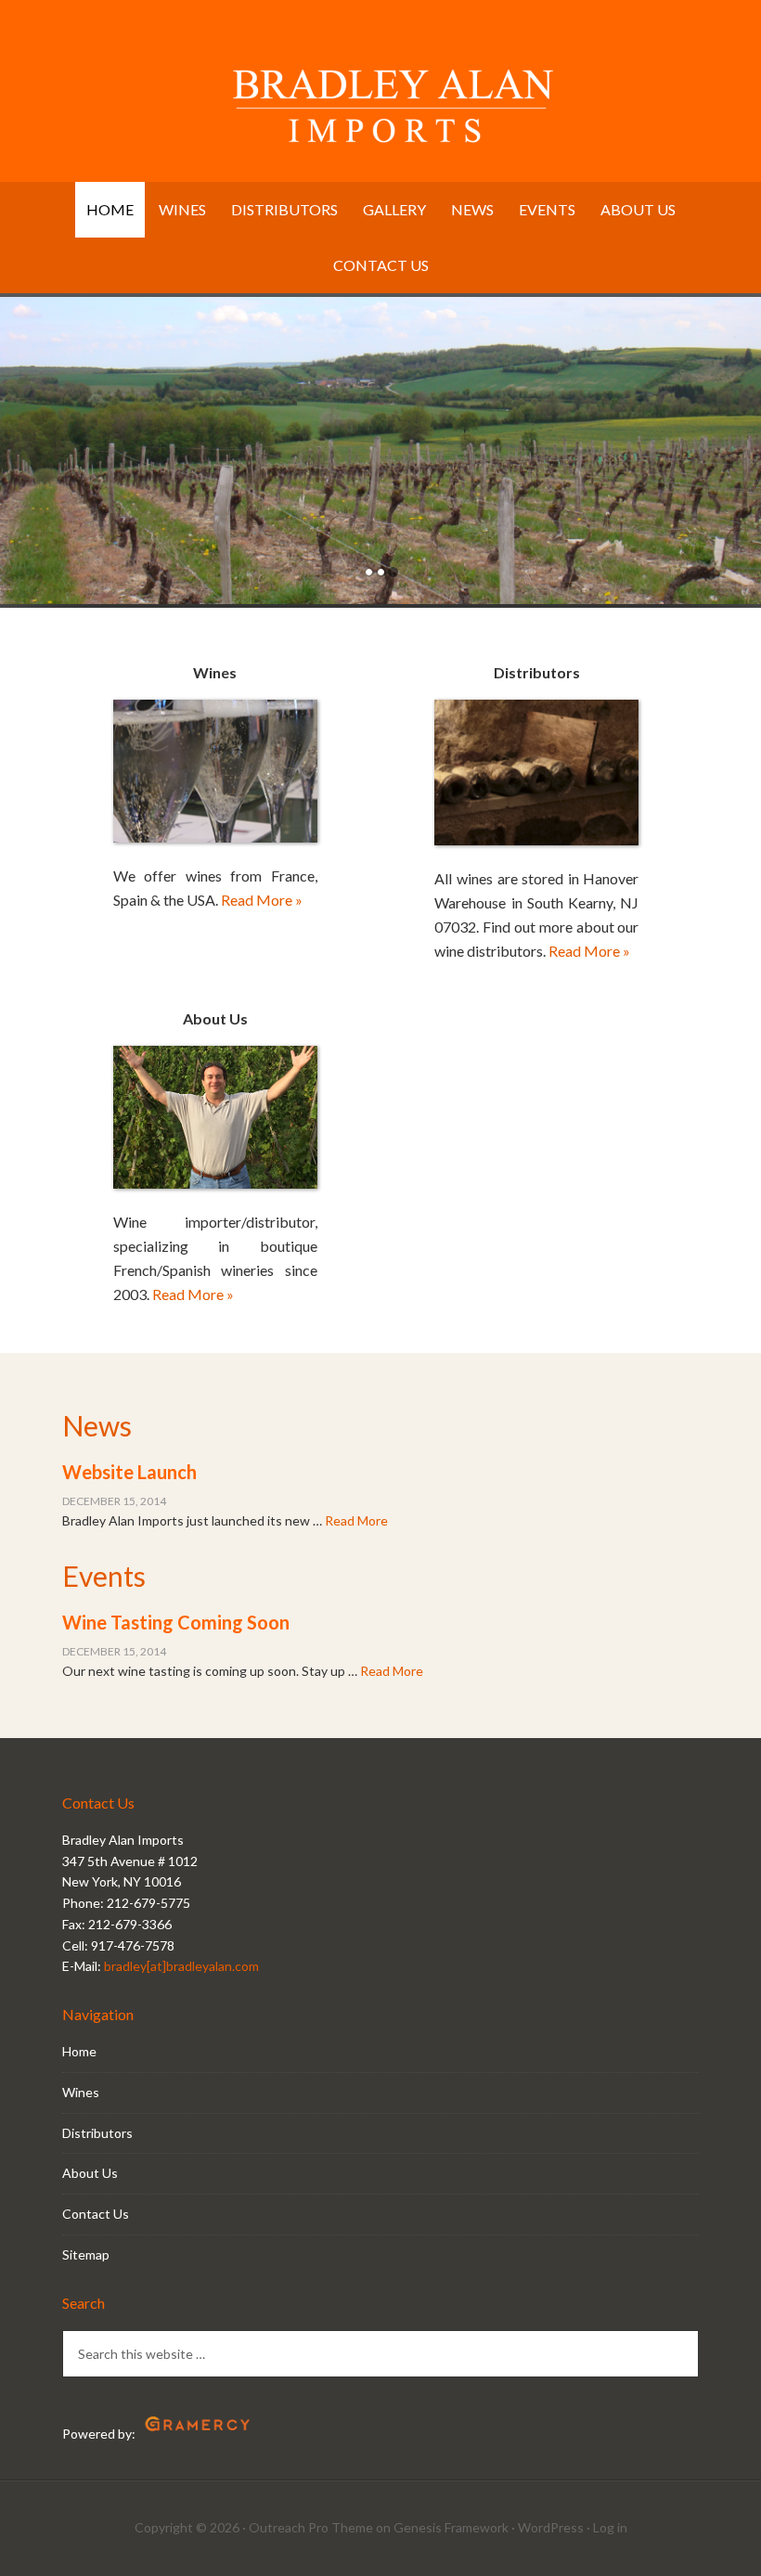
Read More (356, 1520)
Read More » (262, 900)
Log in (610, 2527)
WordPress (551, 2527)
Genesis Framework (451, 2527)
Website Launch (129, 1472)
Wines (81, 2092)
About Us (90, 2173)
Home (79, 2051)
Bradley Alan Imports (380, 97)
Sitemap (86, 2254)
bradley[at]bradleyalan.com (181, 1966)
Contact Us (96, 2214)
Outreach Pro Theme (311, 2527)
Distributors (97, 2133)
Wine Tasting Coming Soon (176, 1622)
